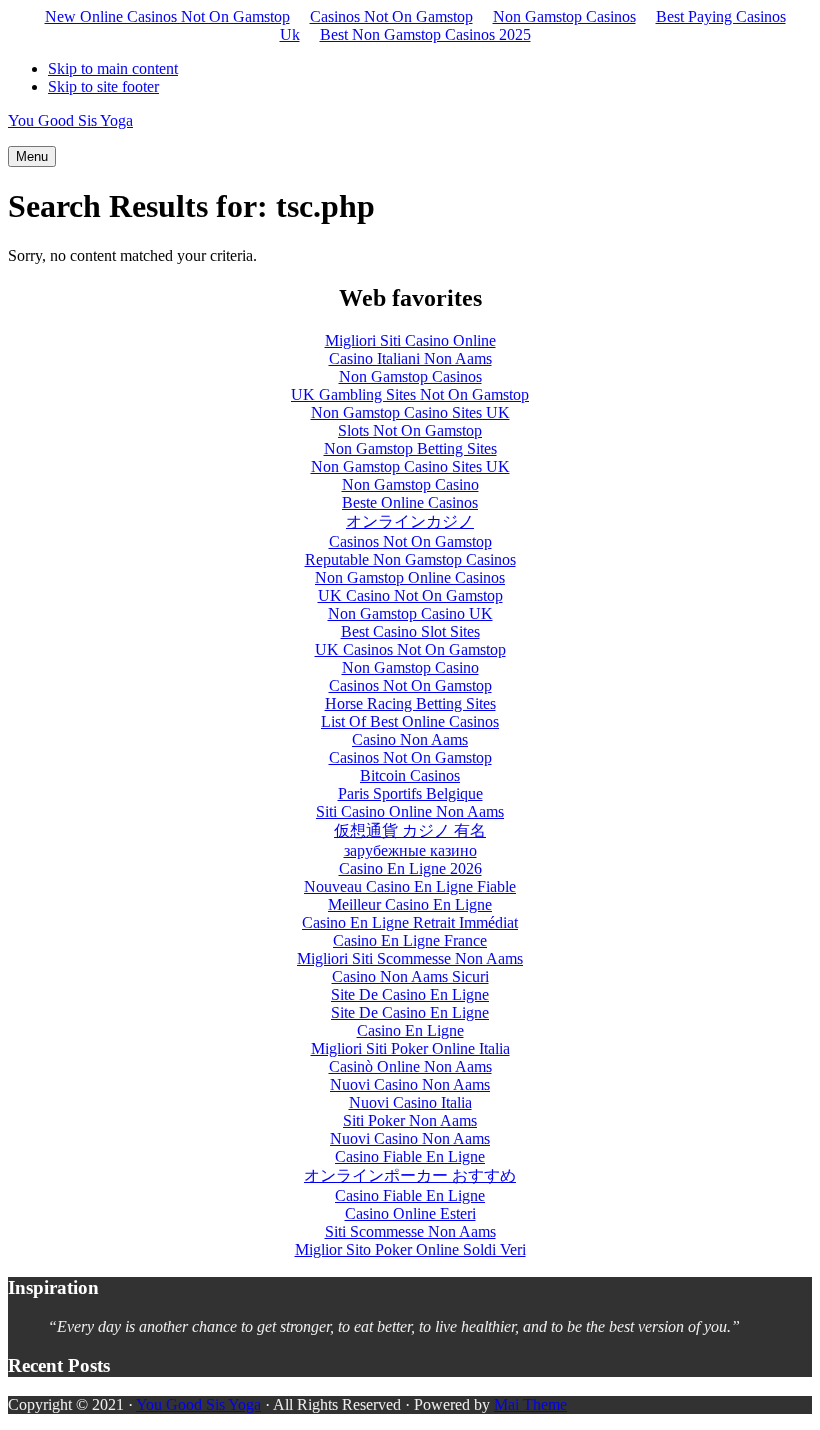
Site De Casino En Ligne (410, 994)
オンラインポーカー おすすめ (410, 1175)
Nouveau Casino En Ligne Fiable (410, 886)
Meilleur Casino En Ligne (410, 904)
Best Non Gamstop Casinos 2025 (425, 34)
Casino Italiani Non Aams (410, 358)
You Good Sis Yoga (70, 120)
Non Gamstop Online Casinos (410, 577)
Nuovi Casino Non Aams (410, 1084)
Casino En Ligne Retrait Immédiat (410, 922)
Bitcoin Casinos (410, 775)
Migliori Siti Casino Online (410, 340)
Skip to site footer (103, 86)
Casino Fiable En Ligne (410, 1156)
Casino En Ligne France (410, 940)
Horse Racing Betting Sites (410, 703)
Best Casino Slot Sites (410, 631)
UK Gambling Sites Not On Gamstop (410, 394)
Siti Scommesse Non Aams (410, 1231)
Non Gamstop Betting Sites (410, 448)
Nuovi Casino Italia (410, 1102)
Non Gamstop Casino (410, 484)
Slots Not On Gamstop (410, 430)
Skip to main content (113, 68)
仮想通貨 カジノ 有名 (410, 830)
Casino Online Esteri (410, 1213)
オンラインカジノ (410, 521)
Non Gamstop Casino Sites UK (410, 412)
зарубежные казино (410, 850)
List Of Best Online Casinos (410, 721)
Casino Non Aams (410, 739)
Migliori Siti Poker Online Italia (410, 1048)
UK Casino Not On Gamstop (410, 595)
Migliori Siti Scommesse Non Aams (410, 958)
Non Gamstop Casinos (564, 16)
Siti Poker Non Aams (410, 1120)
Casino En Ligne (410, 1030)
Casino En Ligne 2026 (410, 868)
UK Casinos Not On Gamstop (410, 649)
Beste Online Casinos (410, 502)
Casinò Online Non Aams (410, 1066)
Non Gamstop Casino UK (410, 613)
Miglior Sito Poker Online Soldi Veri (410, 1249)
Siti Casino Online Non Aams (410, 811)
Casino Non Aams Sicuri (410, 976)
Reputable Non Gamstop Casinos (410, 559)
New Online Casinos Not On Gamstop (167, 16)
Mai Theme (530, 1404)
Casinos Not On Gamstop (391, 16)
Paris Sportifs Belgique (410, 793)
